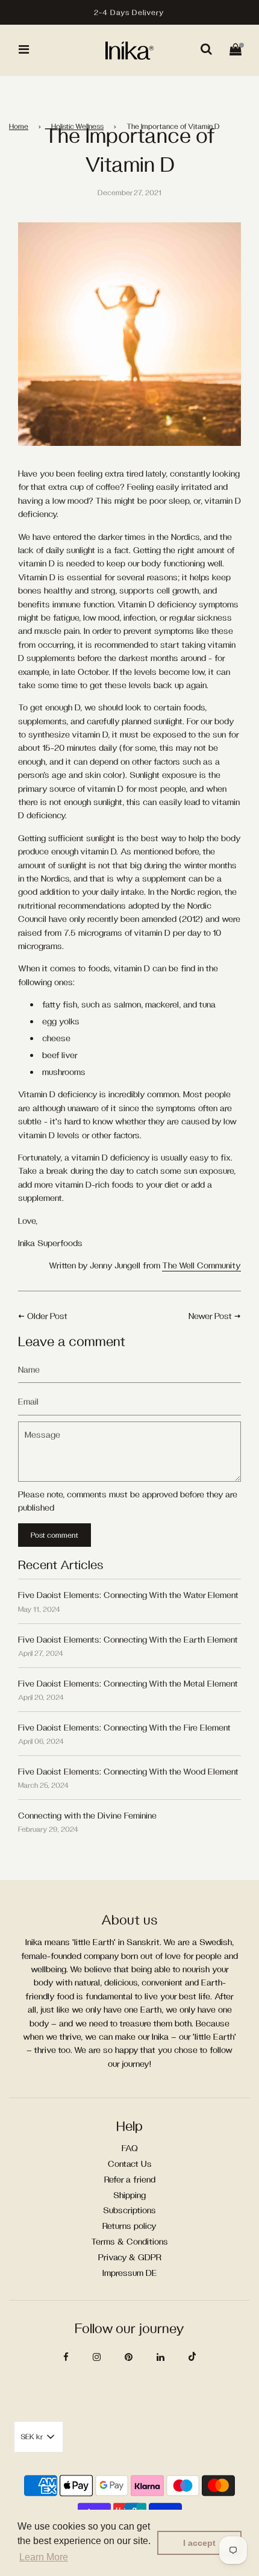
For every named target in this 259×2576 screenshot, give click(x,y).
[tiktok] (192, 2357)
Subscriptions (129, 2210)
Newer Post (210, 1316)
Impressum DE (130, 2273)
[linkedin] (161, 2357)
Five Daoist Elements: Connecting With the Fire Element (124, 1727)
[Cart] (236, 50)
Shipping (129, 2195)
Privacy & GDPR (130, 2257)
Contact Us (130, 2164)
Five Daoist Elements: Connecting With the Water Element (128, 1595)
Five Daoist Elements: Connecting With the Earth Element (128, 1639)
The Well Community (201, 1265)
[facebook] (66, 2357)
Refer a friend (130, 2179)
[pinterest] (129, 2357)
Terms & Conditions (129, 2241)
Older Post (47, 1316)
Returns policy (129, 2226)
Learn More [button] (44, 2557)
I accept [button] (199, 2543)
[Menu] (24, 50)
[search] (206, 50)
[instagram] (97, 2357)
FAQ (130, 2148)
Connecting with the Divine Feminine (87, 1815)
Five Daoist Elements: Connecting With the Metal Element (128, 1683)
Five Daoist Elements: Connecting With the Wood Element (128, 1771)
